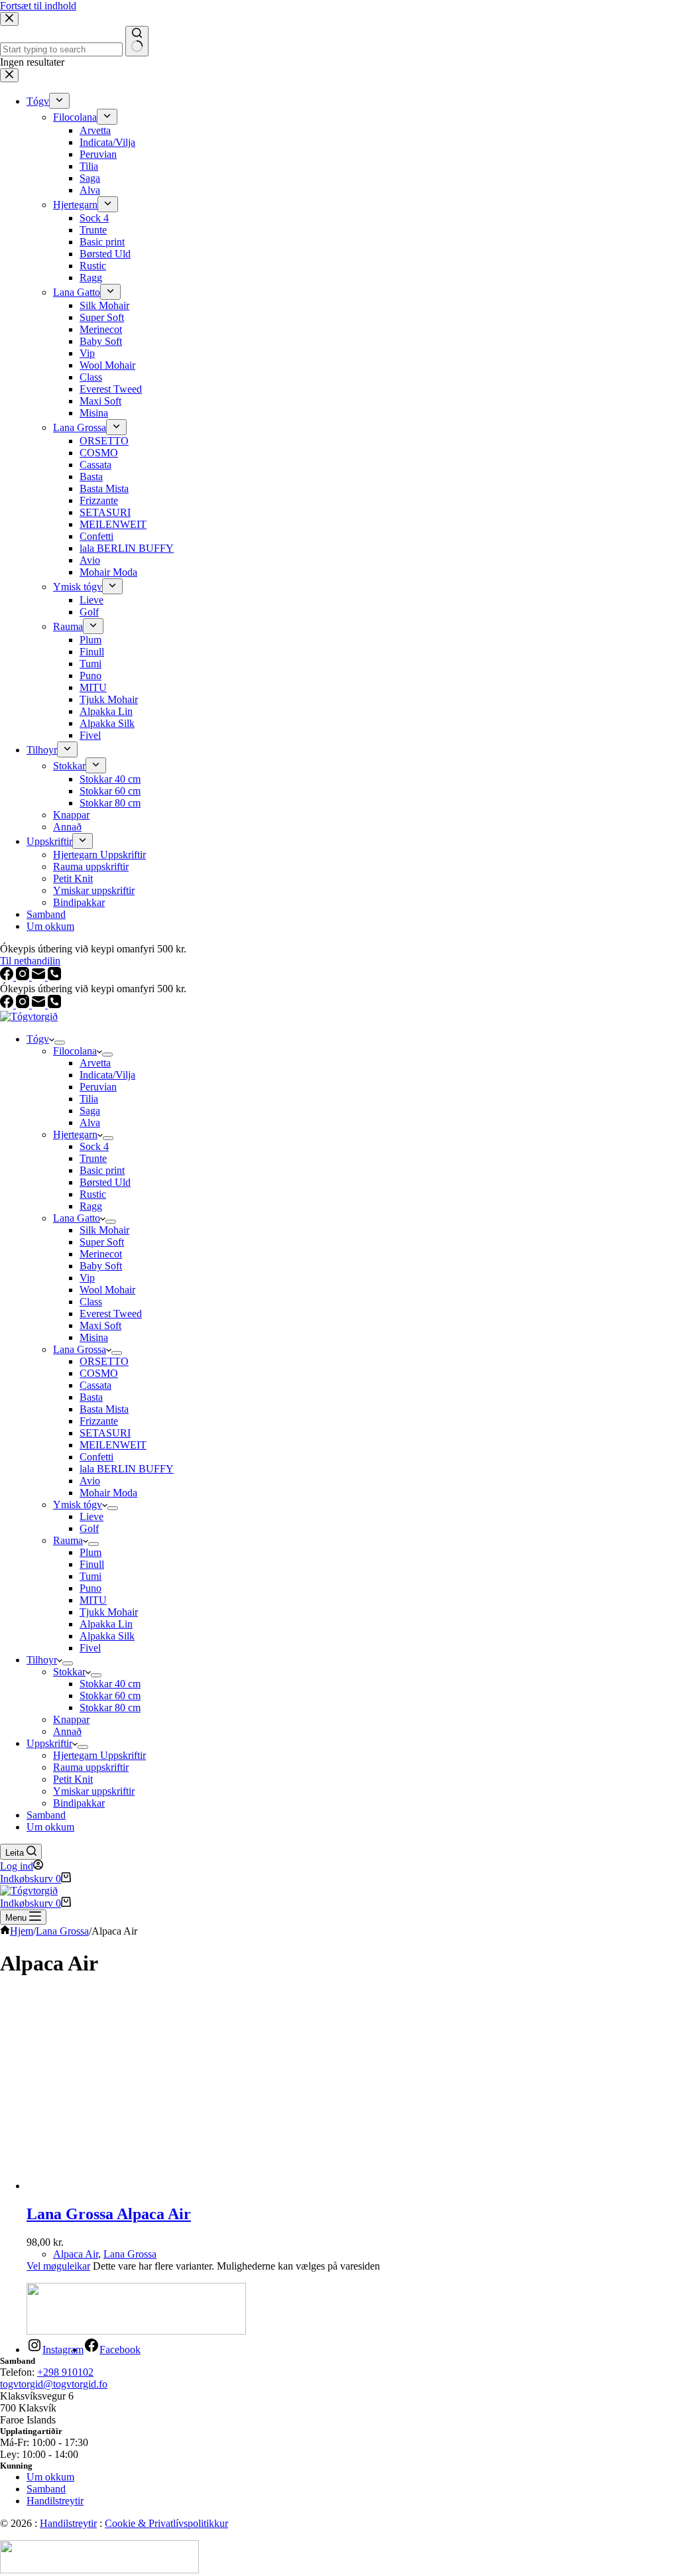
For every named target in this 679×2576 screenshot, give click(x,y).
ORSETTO (104, 1361)
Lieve (92, 1516)
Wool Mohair (107, 1290)
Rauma (68, 1540)
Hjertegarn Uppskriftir (99, 1755)
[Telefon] (54, 1004)
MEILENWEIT (113, 1445)
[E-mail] (40, 1004)
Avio (90, 1481)
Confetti (96, 1457)
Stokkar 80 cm (110, 1707)
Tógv (38, 1039)
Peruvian (98, 1087)
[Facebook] (8, 1004)
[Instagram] (24, 1004)
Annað (67, 1731)
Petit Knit (73, 1779)
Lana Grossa (80, 1349)
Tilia (89, 1099)
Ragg (91, 1206)
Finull (92, 1564)
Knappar (71, 1719)
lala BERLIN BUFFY (127, 1469)
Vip (87, 1278)
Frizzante (99, 1421)
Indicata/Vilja (107, 1075)
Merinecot (101, 1254)
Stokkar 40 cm (110, 1684)
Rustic (93, 1194)
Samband (46, 1815)
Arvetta (95, 1063)
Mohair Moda (108, 1493)
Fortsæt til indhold (38, 6)
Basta (91, 1397)
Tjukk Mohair (109, 1612)
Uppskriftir (49, 1743)
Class (91, 1302)
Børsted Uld (105, 1182)
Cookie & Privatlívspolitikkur (166, 2523)
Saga (90, 1111)
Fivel (90, 1648)
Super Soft (102, 1242)
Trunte (93, 1158)
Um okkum (50, 1827)
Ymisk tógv (78, 1505)
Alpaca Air (76, 2254)
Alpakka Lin (106, 1624)
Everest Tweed (111, 1314)
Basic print (102, 1170)
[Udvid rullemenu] (60, 1043)
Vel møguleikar (58, 2266)
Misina (94, 1337)
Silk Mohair (104, 1230)
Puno (91, 1588)
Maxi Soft (100, 1325)
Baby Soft (101, 1266)
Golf (89, 1528)
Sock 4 (94, 1146)
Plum (91, 1552)
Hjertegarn (75, 1134)
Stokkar (69, 1672)
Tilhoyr (42, 1660)
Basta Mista (104, 1409)
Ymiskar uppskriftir (94, 1791)
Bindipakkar (79, 1803)
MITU (93, 1600)
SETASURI (105, 1433)
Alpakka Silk (107, 1636)
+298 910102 (65, 2372)
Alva (90, 1123)
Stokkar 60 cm (110, 1696)
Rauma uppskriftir (91, 1767)
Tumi (91, 1576)
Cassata (95, 1385)
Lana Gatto (77, 1218)
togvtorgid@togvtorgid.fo (54, 2384)
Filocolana (75, 1051)
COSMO (99, 1373)
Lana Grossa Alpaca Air (109, 2214)
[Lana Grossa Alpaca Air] (153, 2186)
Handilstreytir (55, 2501)
